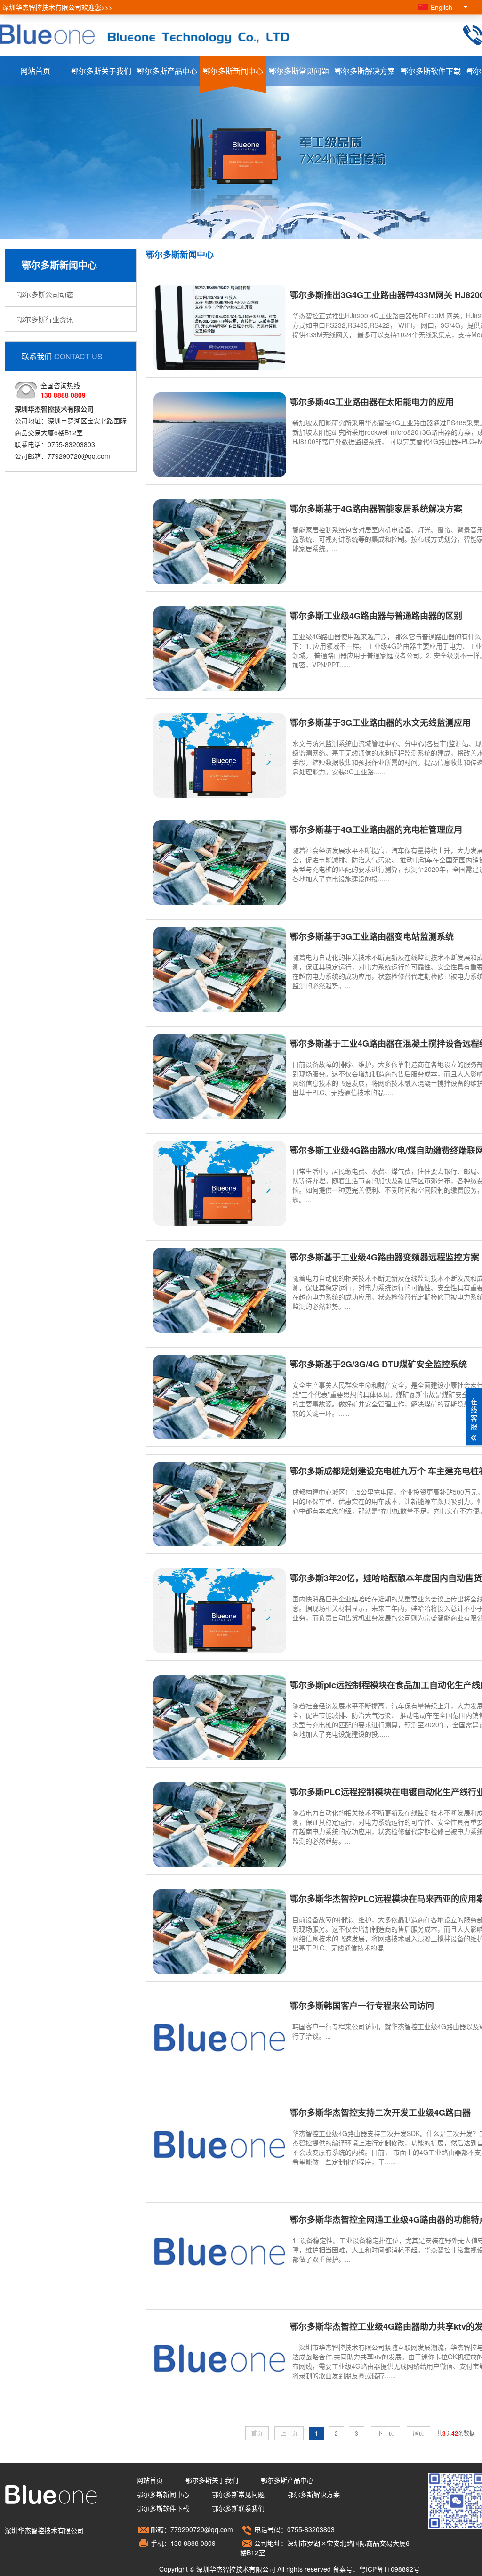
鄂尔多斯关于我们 (101, 71)
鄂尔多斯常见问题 (299, 71)
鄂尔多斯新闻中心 (233, 71)
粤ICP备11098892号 (390, 2569)
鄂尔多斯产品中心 (167, 71)
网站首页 (35, 71)
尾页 (418, 2433)
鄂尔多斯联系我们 (238, 2508)
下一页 (386, 2433)
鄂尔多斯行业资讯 (45, 319)
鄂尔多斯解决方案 (365, 71)
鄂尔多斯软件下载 (431, 71)
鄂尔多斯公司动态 (45, 294)
